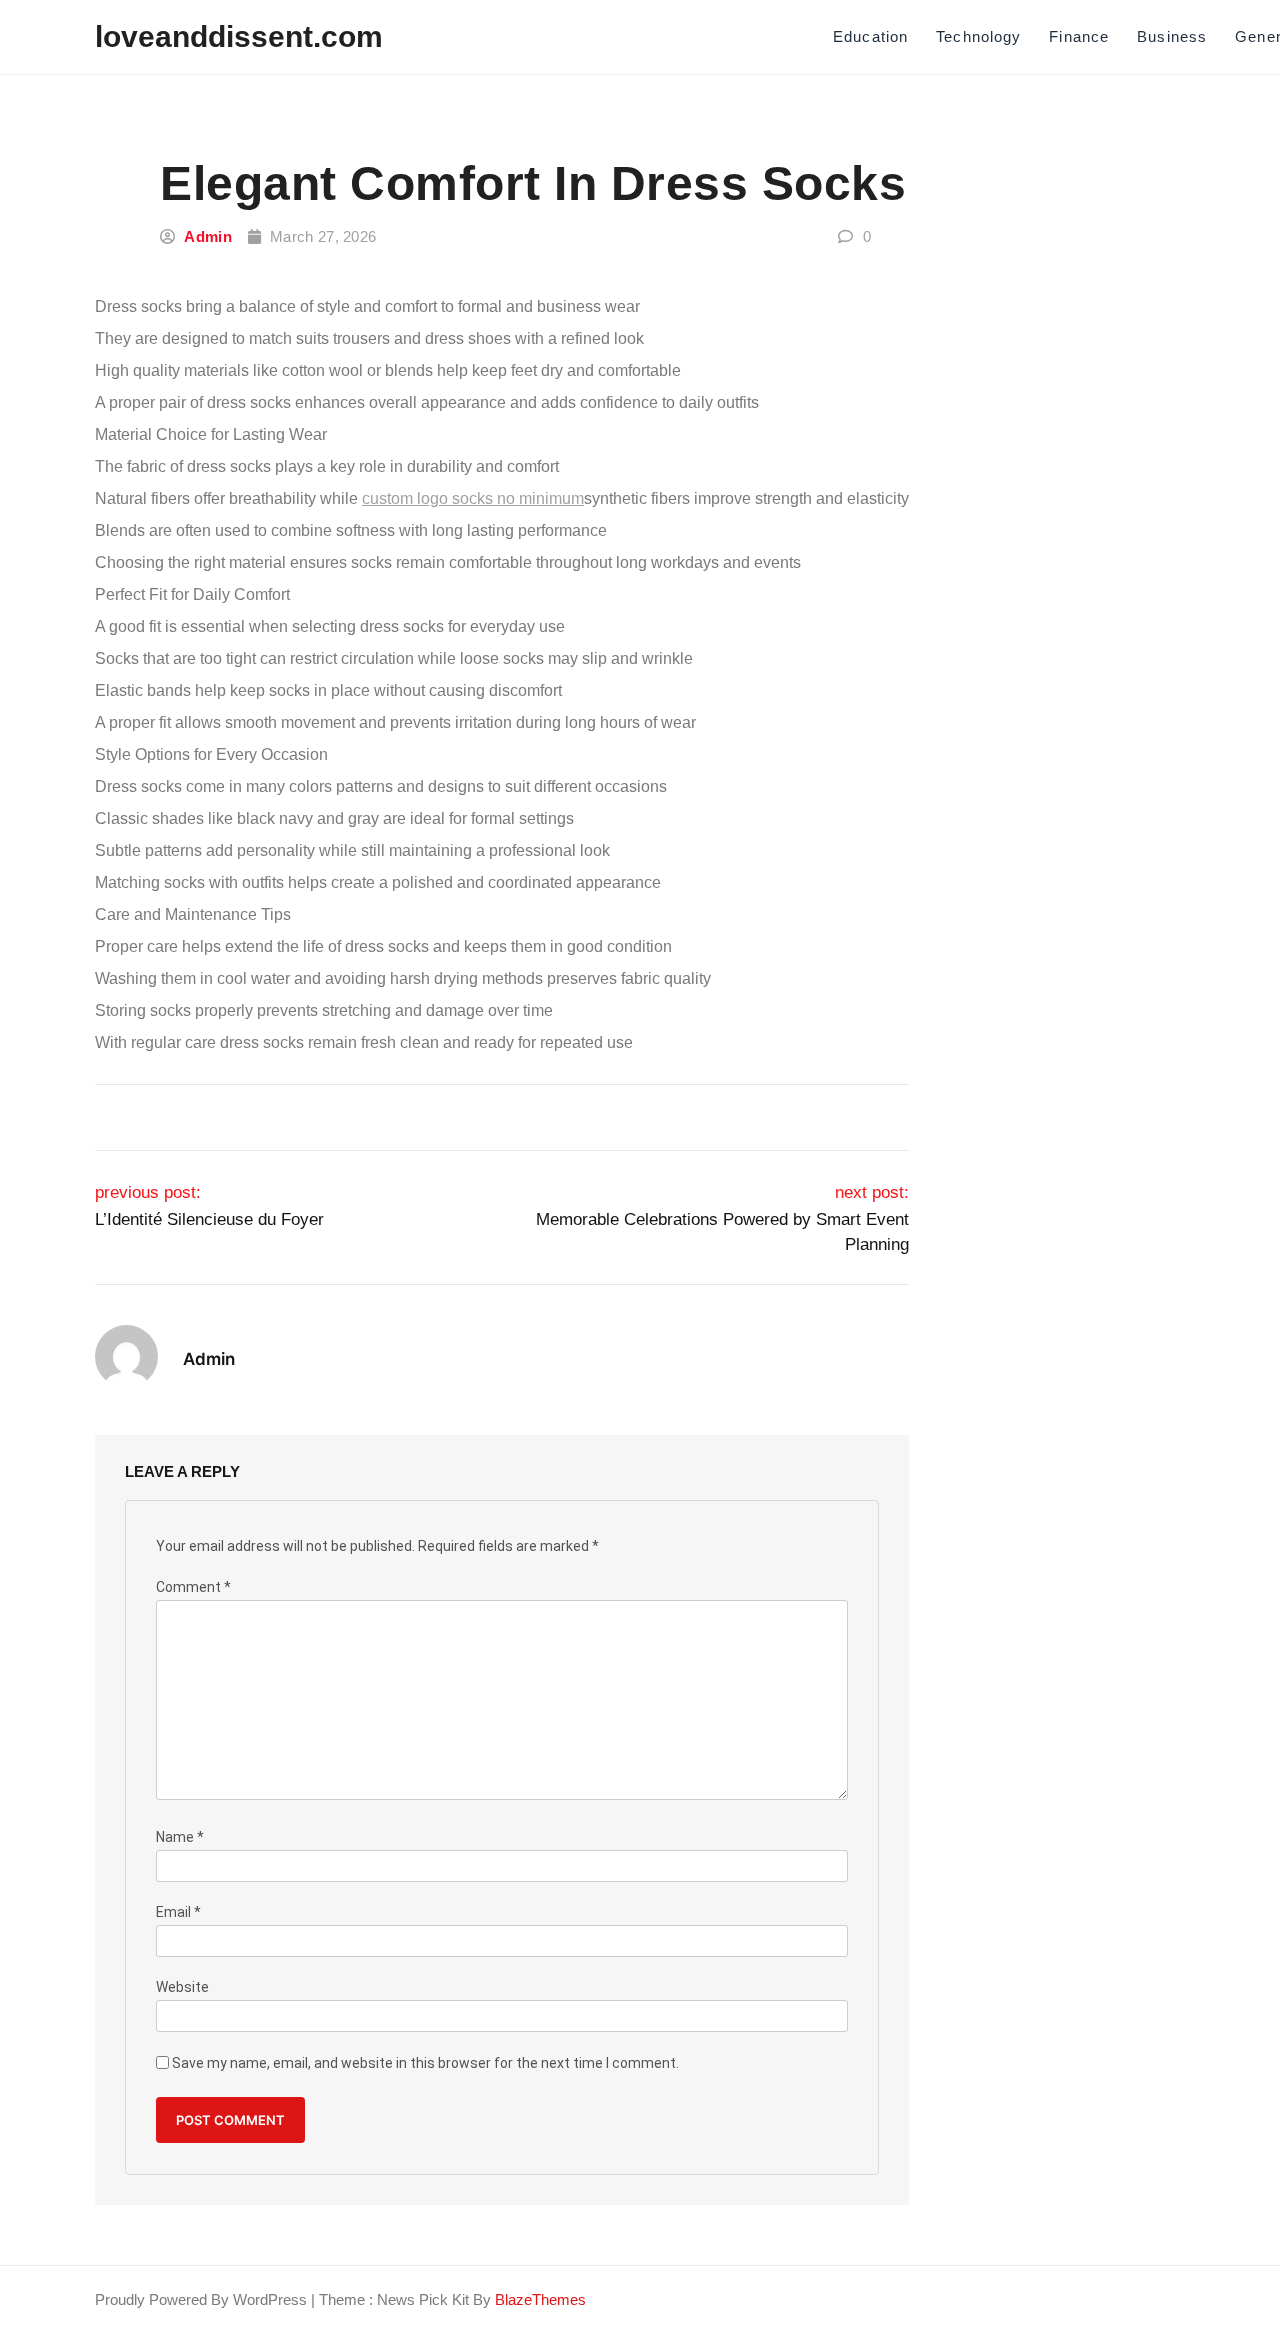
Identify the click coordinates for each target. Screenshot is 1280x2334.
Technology (978, 36)
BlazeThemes (540, 2299)
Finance (1079, 36)
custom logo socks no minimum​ (473, 498)
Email (178, 1912)
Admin (208, 236)
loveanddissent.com (239, 36)
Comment (193, 1587)
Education (870, 36)
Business (1172, 36)
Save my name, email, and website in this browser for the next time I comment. (425, 2063)
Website (182, 1987)
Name (180, 1837)
